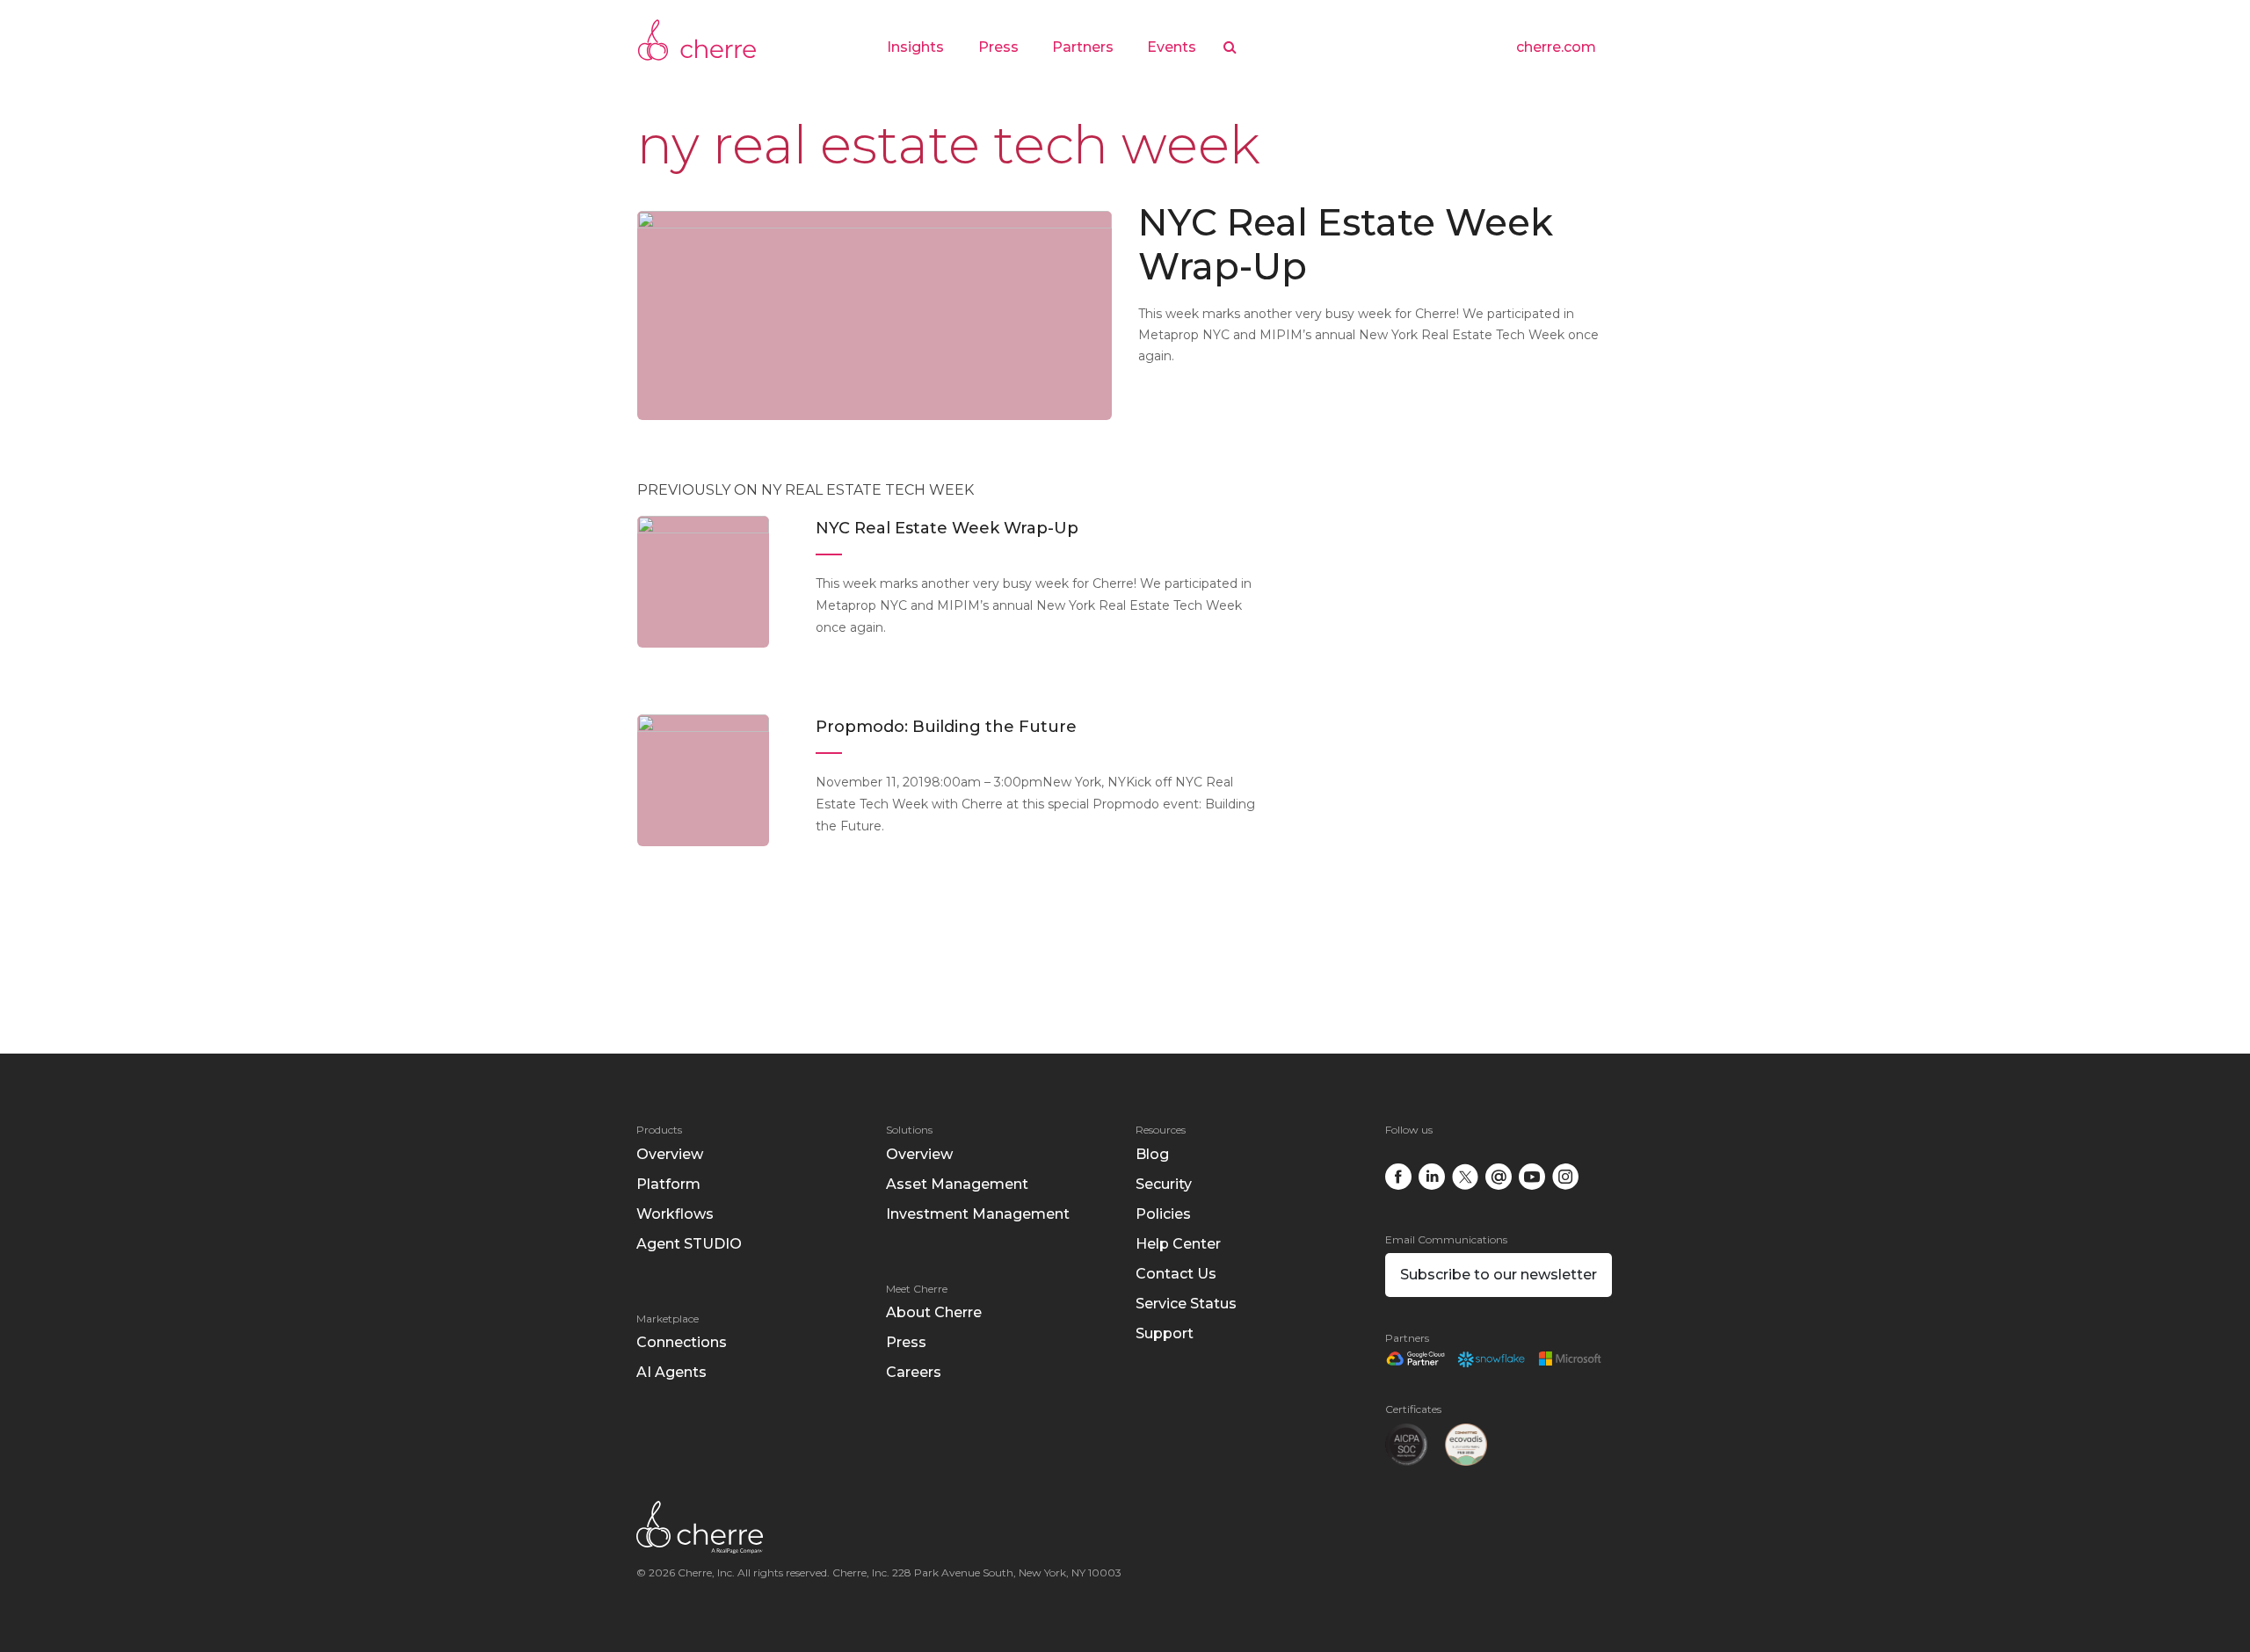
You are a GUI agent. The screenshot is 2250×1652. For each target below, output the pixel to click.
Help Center (1178, 1244)
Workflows (675, 1214)
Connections (682, 1342)
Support (1165, 1333)
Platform (668, 1184)
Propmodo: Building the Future (946, 727)
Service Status (1186, 1304)
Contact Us (1176, 1274)
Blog (1152, 1154)
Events (1172, 47)
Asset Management (957, 1184)
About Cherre (934, 1312)
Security (1164, 1184)
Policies (1163, 1214)
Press (998, 47)
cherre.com (1556, 47)
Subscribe (1499, 1275)
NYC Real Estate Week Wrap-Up (1346, 244)
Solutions (909, 1130)
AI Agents (671, 1372)
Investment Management (978, 1214)
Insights (915, 47)
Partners (1083, 47)
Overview (670, 1154)
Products (659, 1130)
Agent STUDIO (689, 1244)
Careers (914, 1372)
